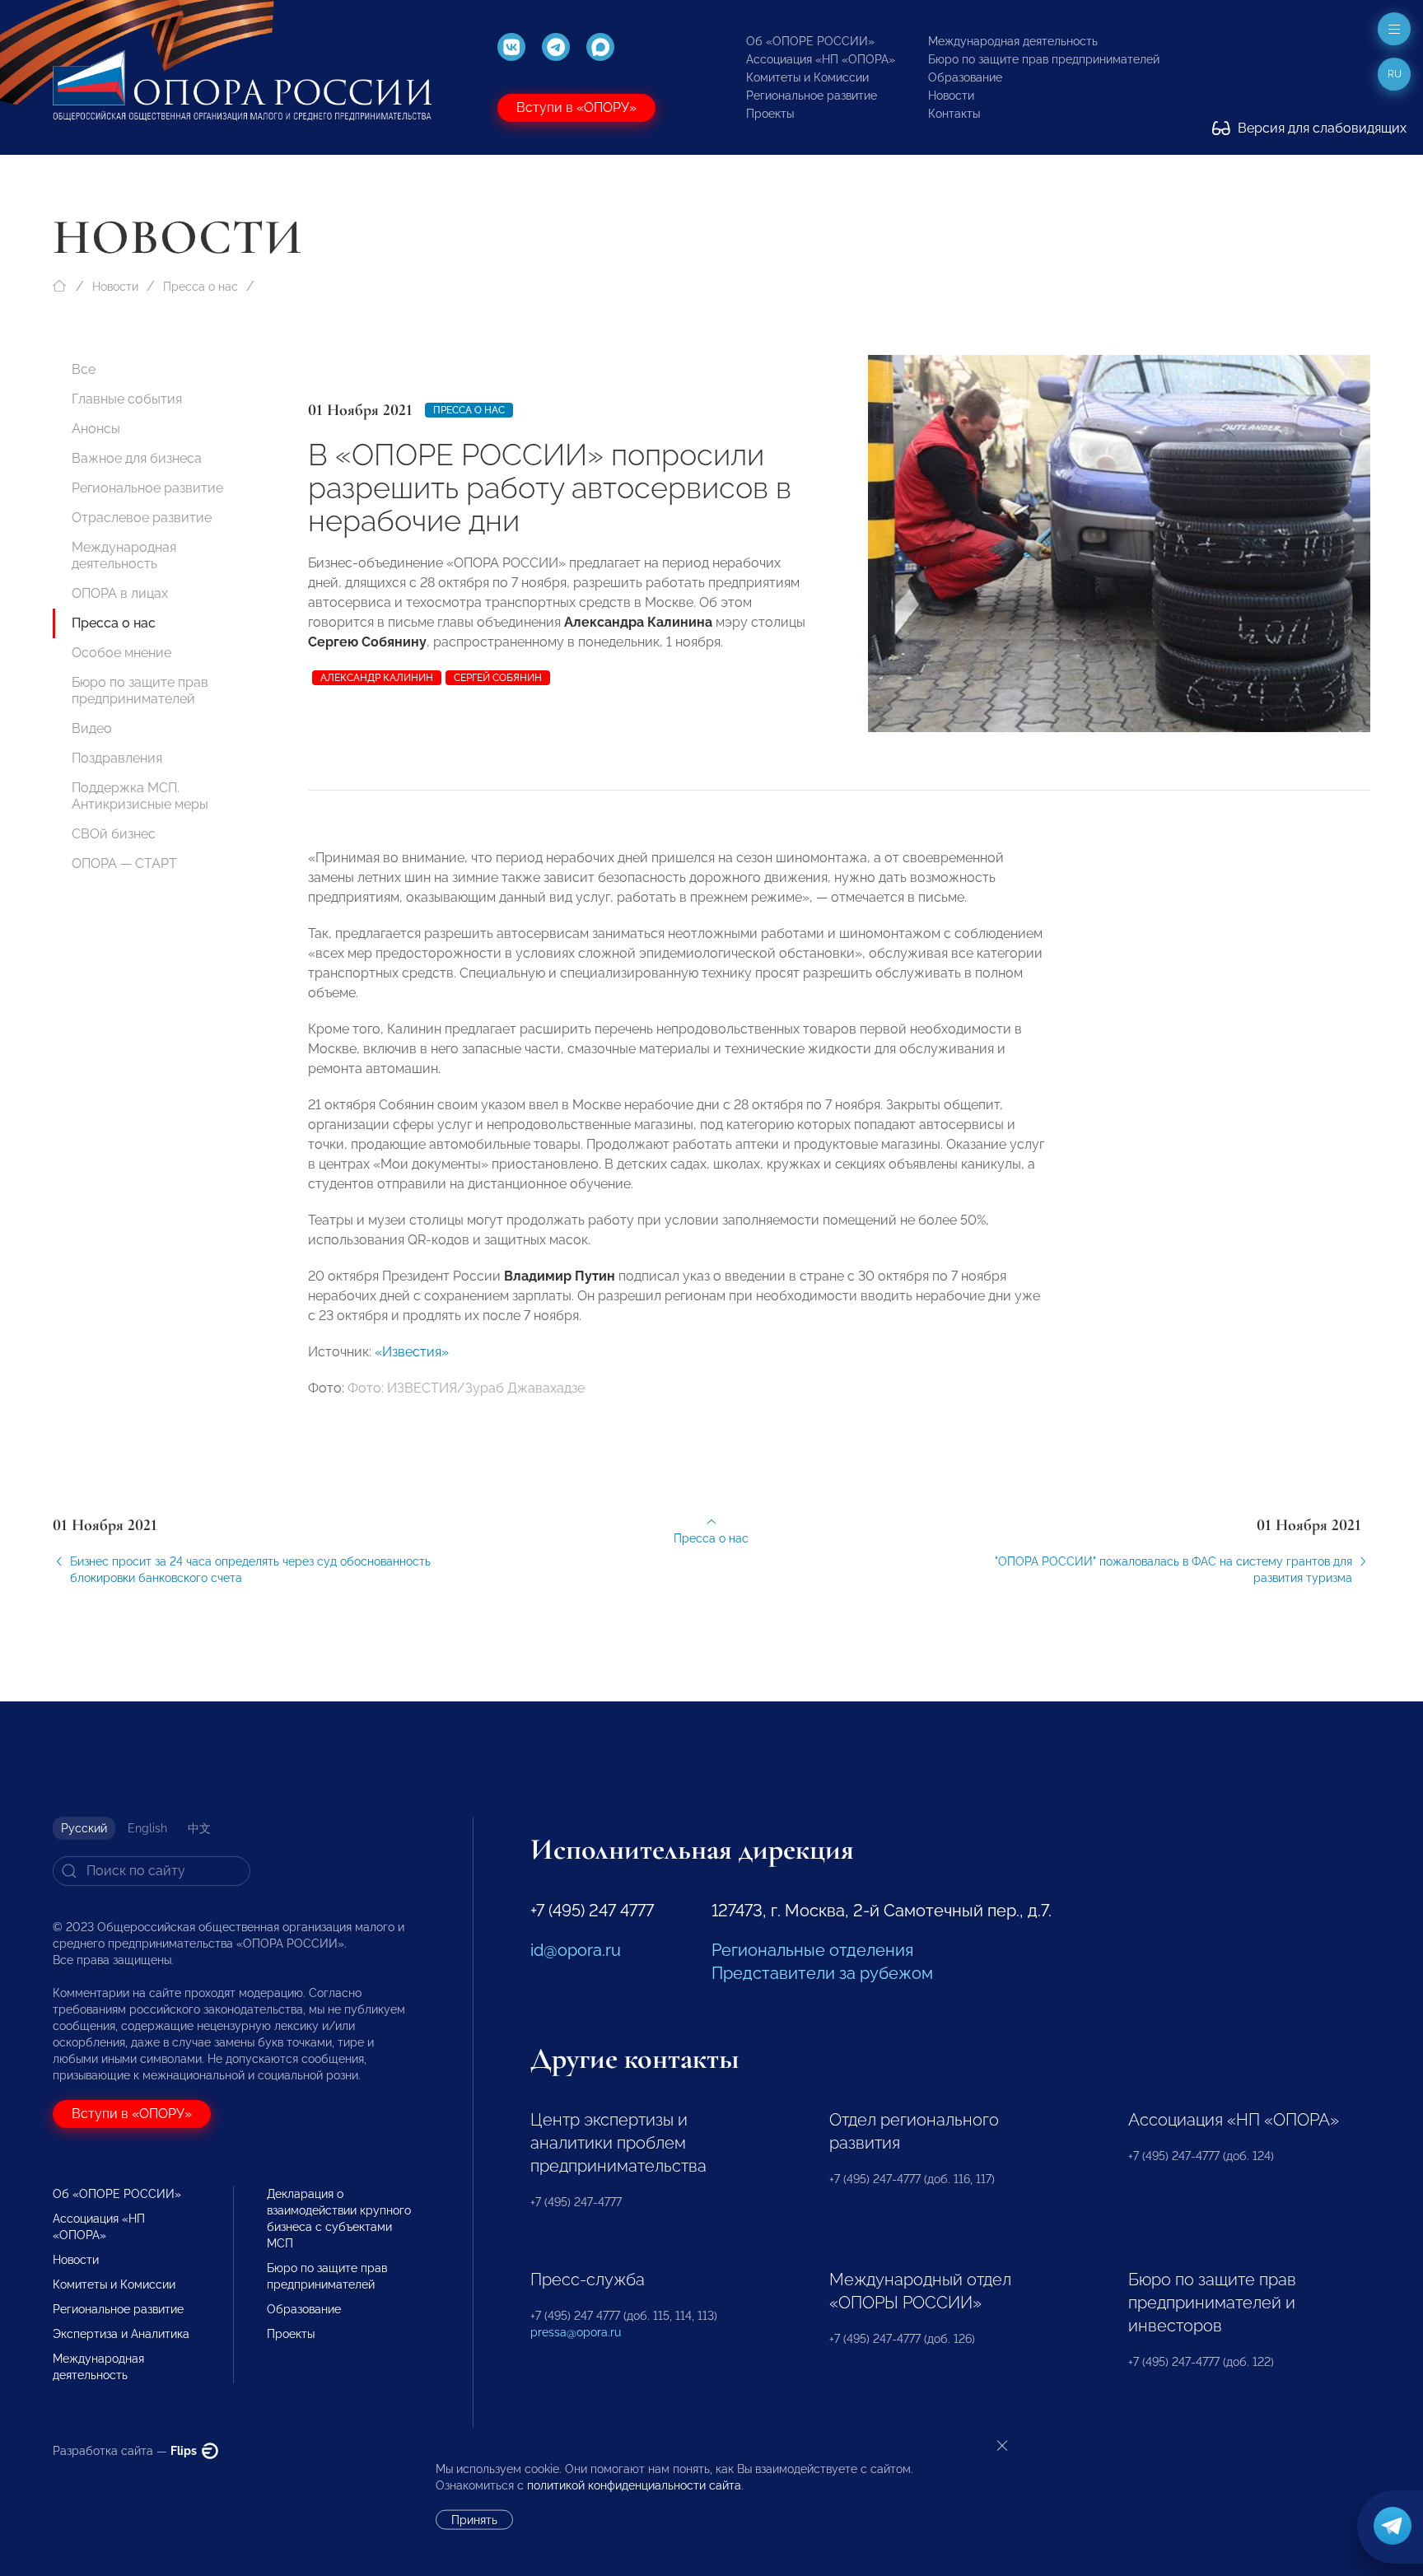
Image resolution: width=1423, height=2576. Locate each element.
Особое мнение (121, 653)
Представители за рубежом (822, 1973)
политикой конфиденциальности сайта (634, 2485)
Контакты (954, 114)
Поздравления (117, 758)
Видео (92, 728)
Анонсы (96, 429)
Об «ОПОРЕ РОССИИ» (810, 41)
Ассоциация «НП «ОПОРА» (821, 59)
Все (84, 369)
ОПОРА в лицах (120, 593)
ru (1395, 74)
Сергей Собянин (498, 678)
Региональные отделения (812, 1950)
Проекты (770, 114)
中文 (199, 1828)
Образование (965, 77)
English (147, 1828)
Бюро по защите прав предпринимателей (1044, 59)
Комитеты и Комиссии (807, 77)
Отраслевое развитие (142, 518)
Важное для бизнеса (137, 458)
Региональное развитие (812, 96)
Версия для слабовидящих (1320, 128)
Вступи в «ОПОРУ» (576, 107)
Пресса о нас (201, 287)
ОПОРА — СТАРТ (124, 863)
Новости (951, 96)
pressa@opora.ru (576, 2332)
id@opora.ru (576, 1950)
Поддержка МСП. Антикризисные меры (140, 796)
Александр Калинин (377, 678)
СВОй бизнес (114, 834)
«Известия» (412, 1352)
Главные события (127, 399)
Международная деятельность (1013, 41)
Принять (474, 2520)
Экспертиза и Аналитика (121, 2334)
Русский (84, 1828)
